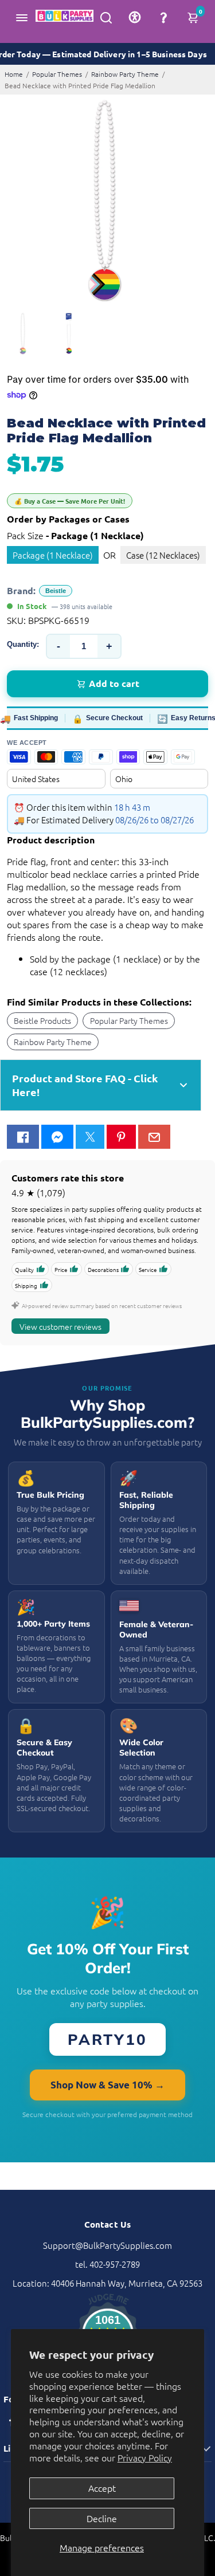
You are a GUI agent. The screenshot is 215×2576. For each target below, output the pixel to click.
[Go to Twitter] (90, 1137)
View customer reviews (60, 1326)
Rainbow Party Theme (125, 74)
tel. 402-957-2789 (107, 2264)
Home (14, 74)
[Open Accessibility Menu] (135, 17)
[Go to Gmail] (154, 1137)
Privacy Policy (145, 2457)
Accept (102, 2488)
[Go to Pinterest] (121, 1137)
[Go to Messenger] (57, 1137)
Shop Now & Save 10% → (107, 2085)
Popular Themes (57, 74)
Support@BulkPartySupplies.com (107, 2245)
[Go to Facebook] (23, 1137)
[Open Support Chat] (163, 17)
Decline (102, 2518)
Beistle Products (42, 1020)
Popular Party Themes (129, 1020)
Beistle (56, 591)
